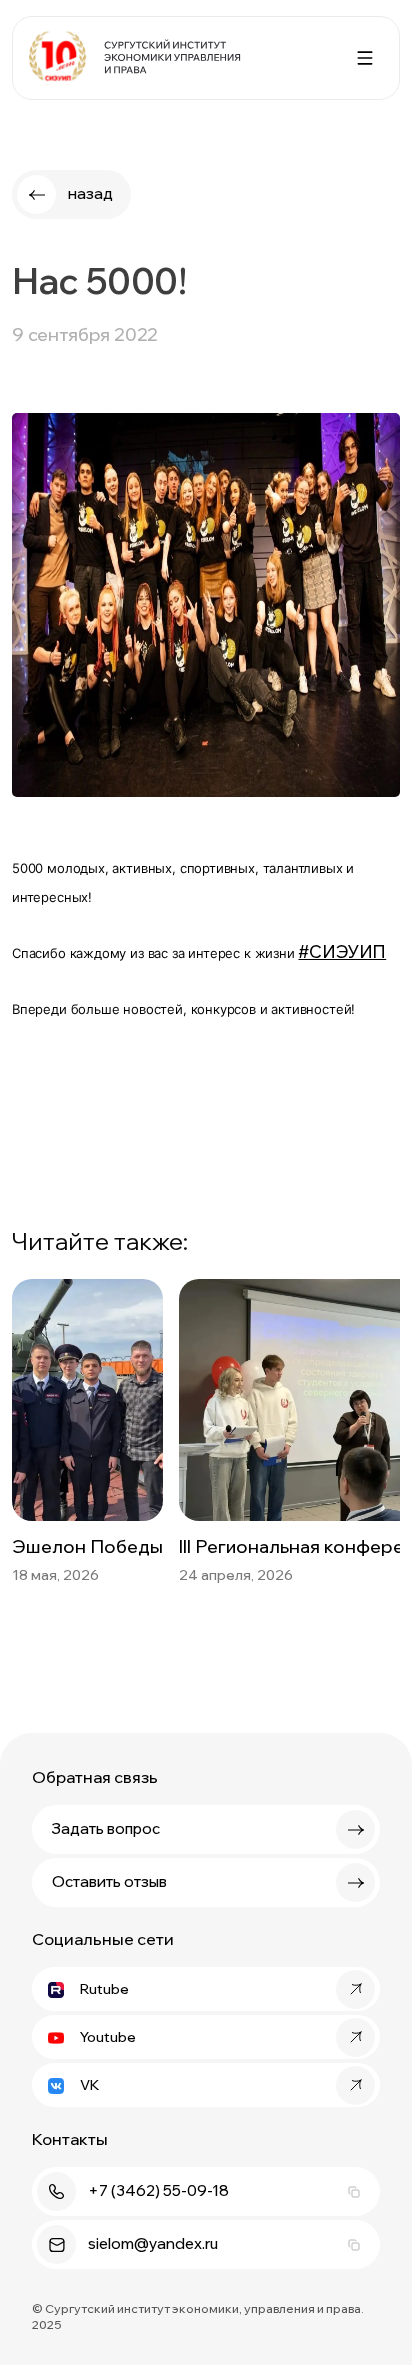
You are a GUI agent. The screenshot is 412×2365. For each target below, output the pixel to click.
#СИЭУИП (342, 951)
